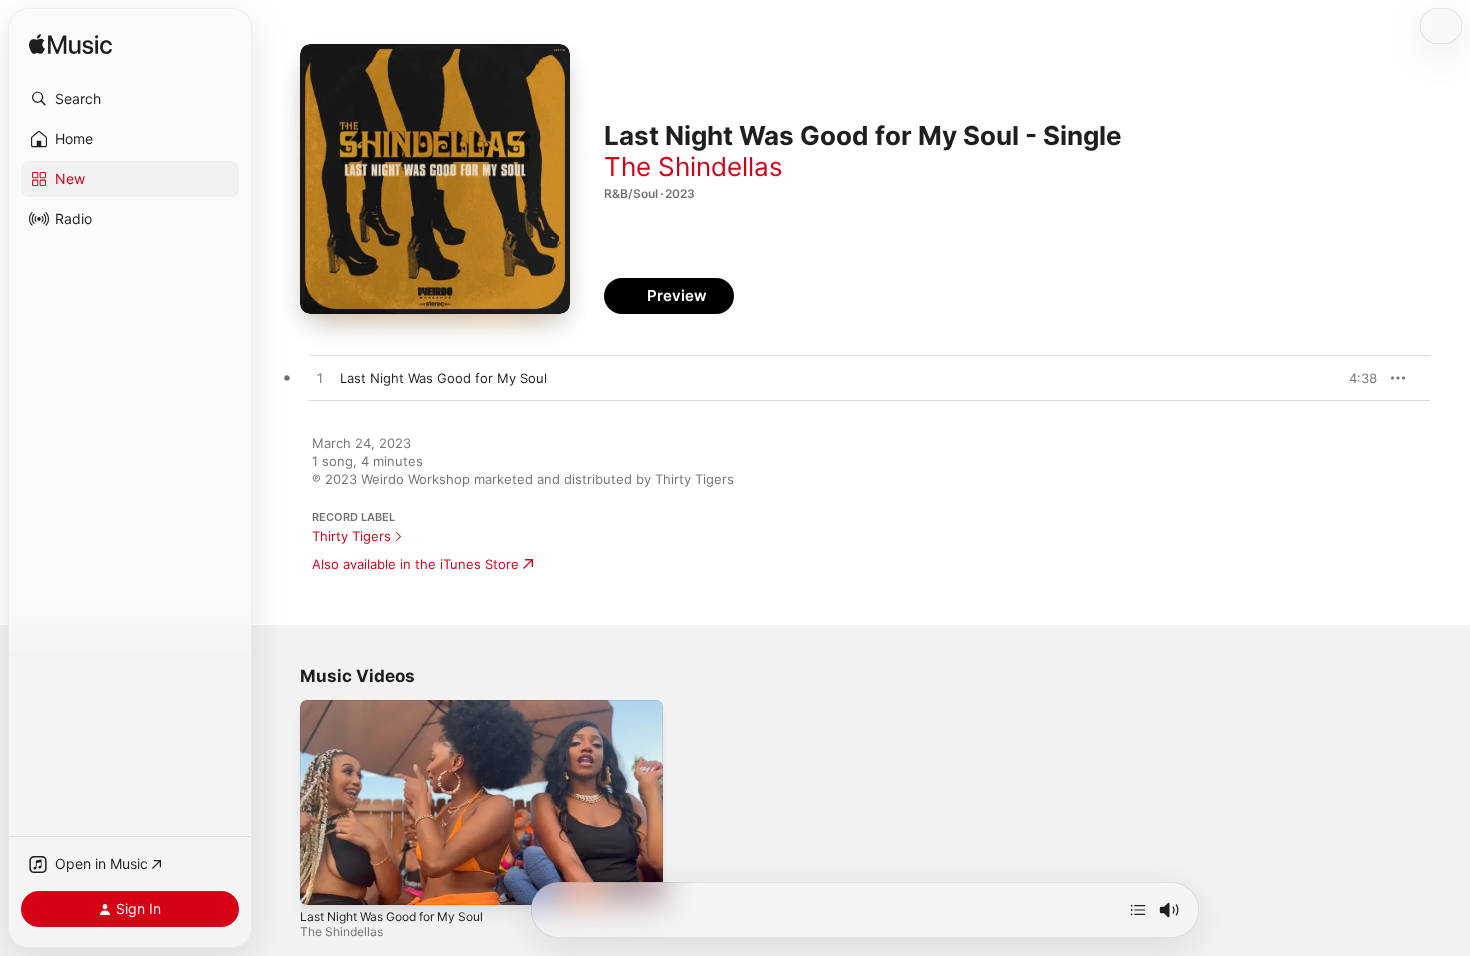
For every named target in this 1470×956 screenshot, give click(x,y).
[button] (130, 99)
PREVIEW (1355, 378)
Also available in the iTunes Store (415, 564)
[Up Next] (1138, 910)
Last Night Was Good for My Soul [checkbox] (443, 378)
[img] (70, 45)
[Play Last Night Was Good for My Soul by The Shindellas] (320, 379)
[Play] (325, 880)
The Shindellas (693, 166)
